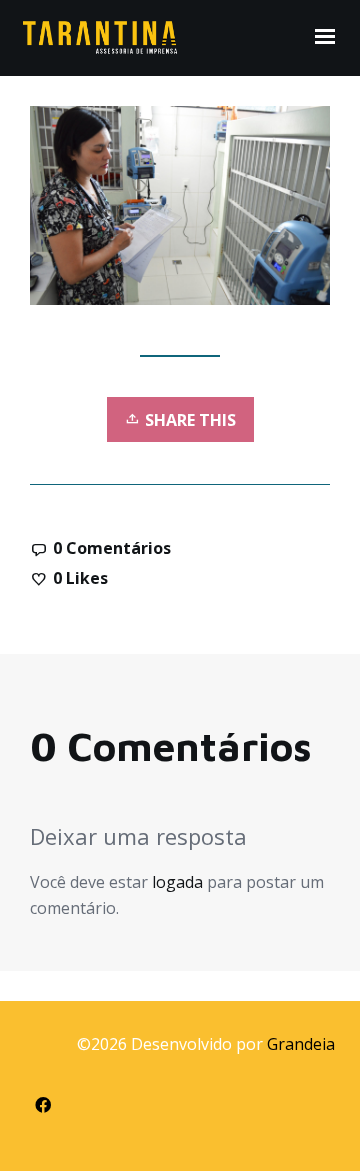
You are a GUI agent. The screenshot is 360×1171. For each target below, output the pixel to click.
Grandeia (301, 1044)
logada (177, 882)
